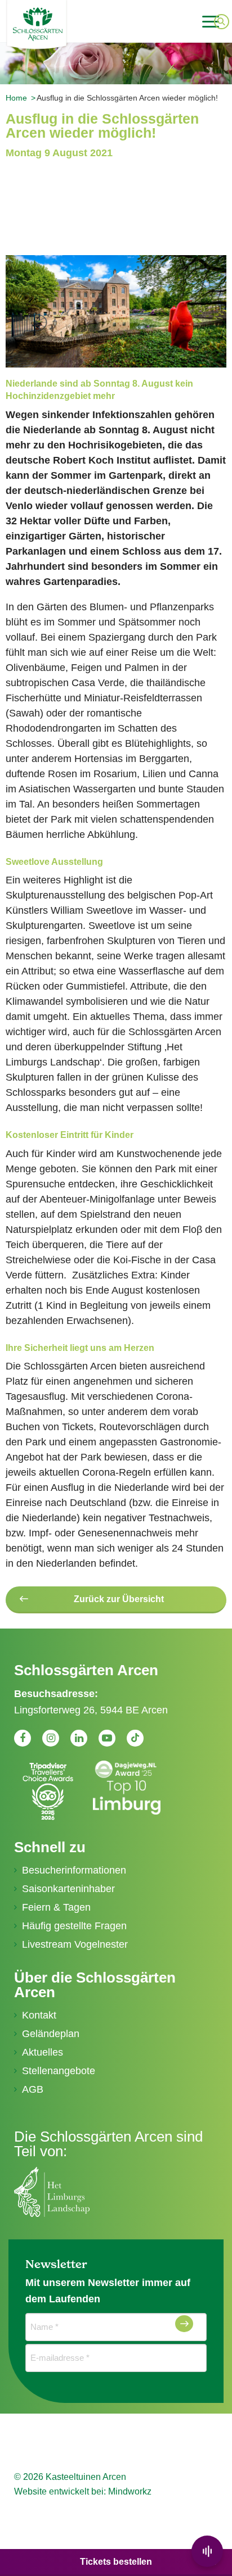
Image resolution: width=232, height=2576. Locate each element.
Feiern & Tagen (56, 1907)
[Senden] (184, 2324)
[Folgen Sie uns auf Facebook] (23, 1738)
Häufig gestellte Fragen (74, 1926)
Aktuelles (43, 2052)
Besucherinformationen (74, 1870)
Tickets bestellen (116, 2562)
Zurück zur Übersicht (119, 1599)
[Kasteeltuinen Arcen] (69, 24)
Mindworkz (130, 2491)
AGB (33, 2089)
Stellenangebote (59, 2071)
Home (16, 98)
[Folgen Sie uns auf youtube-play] (107, 1738)
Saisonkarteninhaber (68, 1889)
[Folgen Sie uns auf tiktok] (135, 1738)
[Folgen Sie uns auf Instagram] (51, 1738)
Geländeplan (51, 2034)
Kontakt (39, 2015)
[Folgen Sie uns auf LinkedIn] (79, 1738)
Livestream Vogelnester (75, 1944)
